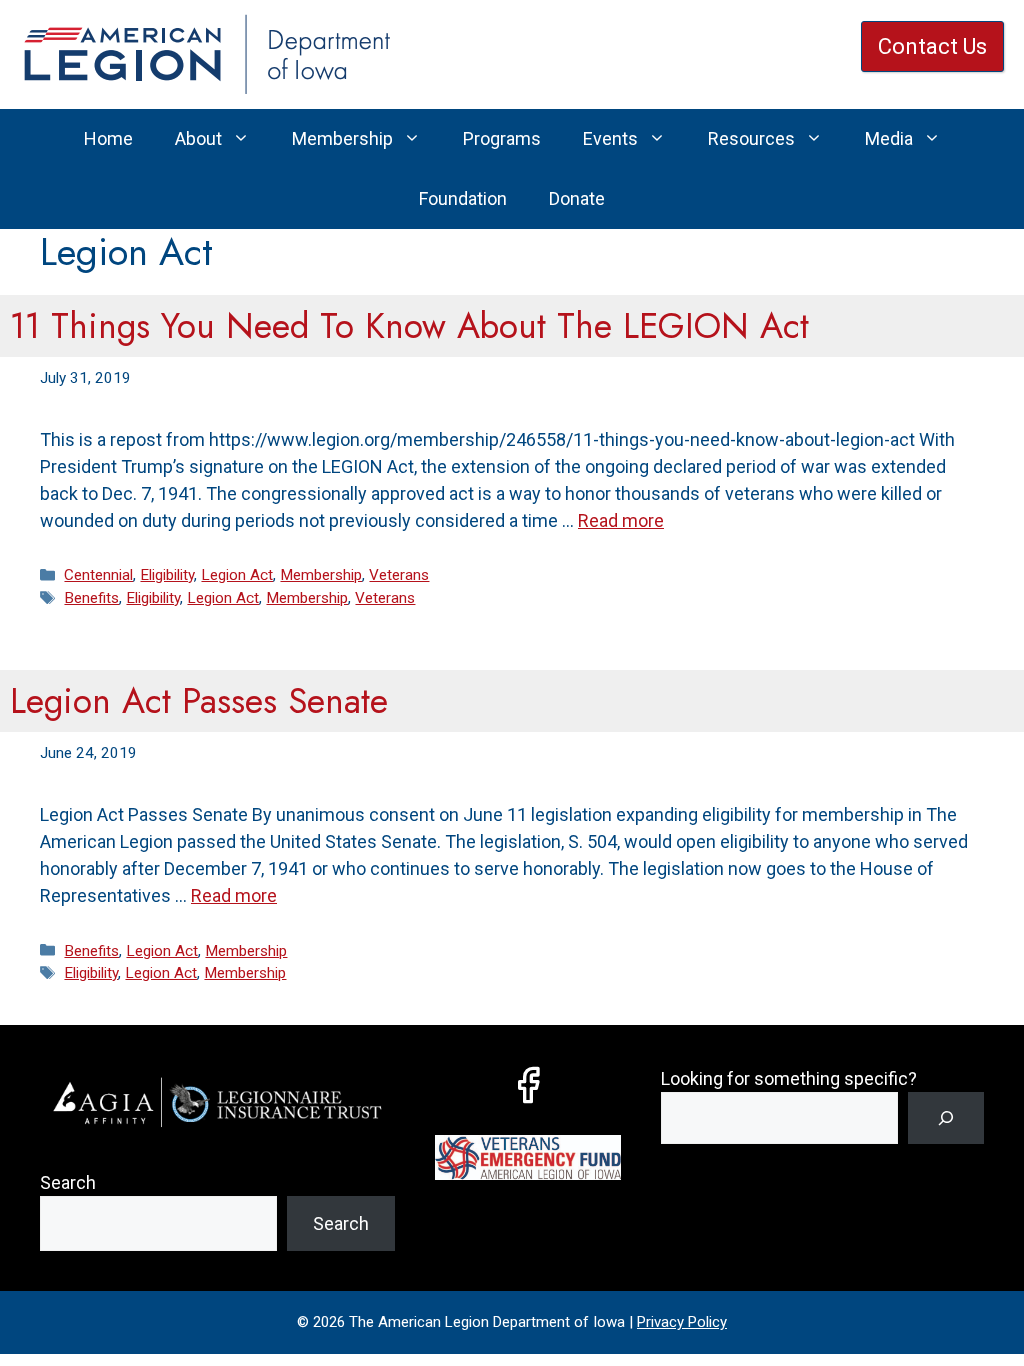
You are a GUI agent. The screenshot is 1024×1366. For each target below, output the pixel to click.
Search (68, 1182)
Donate (577, 198)
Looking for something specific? (789, 1078)
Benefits (91, 598)
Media (889, 138)
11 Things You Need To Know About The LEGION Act (409, 326)
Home (108, 138)
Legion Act (237, 575)
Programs (502, 138)
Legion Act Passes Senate (199, 701)
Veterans (399, 575)
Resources (751, 138)
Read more (621, 520)
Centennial (98, 575)
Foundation (463, 198)
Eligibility (167, 575)
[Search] (946, 1118)
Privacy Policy (682, 1322)
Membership (342, 138)
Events (610, 138)
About (198, 138)
